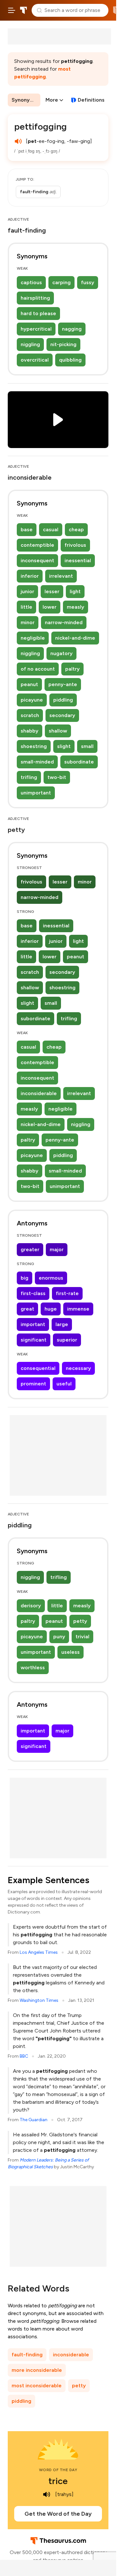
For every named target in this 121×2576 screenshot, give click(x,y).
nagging (72, 329)
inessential (78, 560)
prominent (33, 1384)
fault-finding (27, 2355)
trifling (29, 777)
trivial (82, 1637)
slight (64, 746)
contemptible (37, 545)
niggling (30, 344)
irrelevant (61, 576)
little (26, 607)
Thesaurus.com (24, 10)
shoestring (34, 746)
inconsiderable (39, 1093)
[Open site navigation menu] (12, 10)
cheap (76, 529)
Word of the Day (58, 2470)
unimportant (36, 793)
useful (64, 1384)
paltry (72, 669)
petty (80, 1621)
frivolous (75, 545)
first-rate (67, 1293)
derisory (31, 1606)
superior (67, 1340)
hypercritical (36, 329)
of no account (38, 669)
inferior (30, 576)
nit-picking (63, 344)
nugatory (61, 653)
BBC (24, 2056)
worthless (33, 1667)
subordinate (79, 762)
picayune (32, 700)
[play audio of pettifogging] (18, 141)
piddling (63, 700)
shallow (58, 731)
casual (51, 529)
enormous (51, 1278)
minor (28, 622)
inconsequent (37, 560)
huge (51, 1309)
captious (31, 282)
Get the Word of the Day (58, 2514)
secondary (62, 715)
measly (76, 607)
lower (50, 607)
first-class (33, 1293)
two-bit (57, 777)
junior (27, 591)
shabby (30, 731)
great (27, 1309)
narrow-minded (64, 622)
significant (34, 1340)
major (57, 1249)
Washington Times (39, 2000)
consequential (38, 1368)
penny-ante (63, 684)
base (27, 529)
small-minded (37, 762)
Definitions (91, 100)
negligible (33, 638)
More (52, 100)
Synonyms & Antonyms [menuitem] (26, 100)
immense (78, 1309)
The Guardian (34, 2120)
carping (61, 282)
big (25, 1278)
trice (58, 2481)
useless (71, 1652)
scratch (30, 715)
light (75, 591)
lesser (52, 591)
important (33, 1324)
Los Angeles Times (39, 1952)
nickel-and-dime (75, 638)
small (87, 746)
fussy (88, 282)
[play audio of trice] (47, 2494)
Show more (39, 192)
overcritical (35, 360)
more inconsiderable (37, 2370)
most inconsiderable (37, 2386)
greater (30, 1249)
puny (59, 1637)
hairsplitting (35, 298)
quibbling (70, 360)
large (62, 1324)
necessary (78, 1368)
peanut (29, 684)
